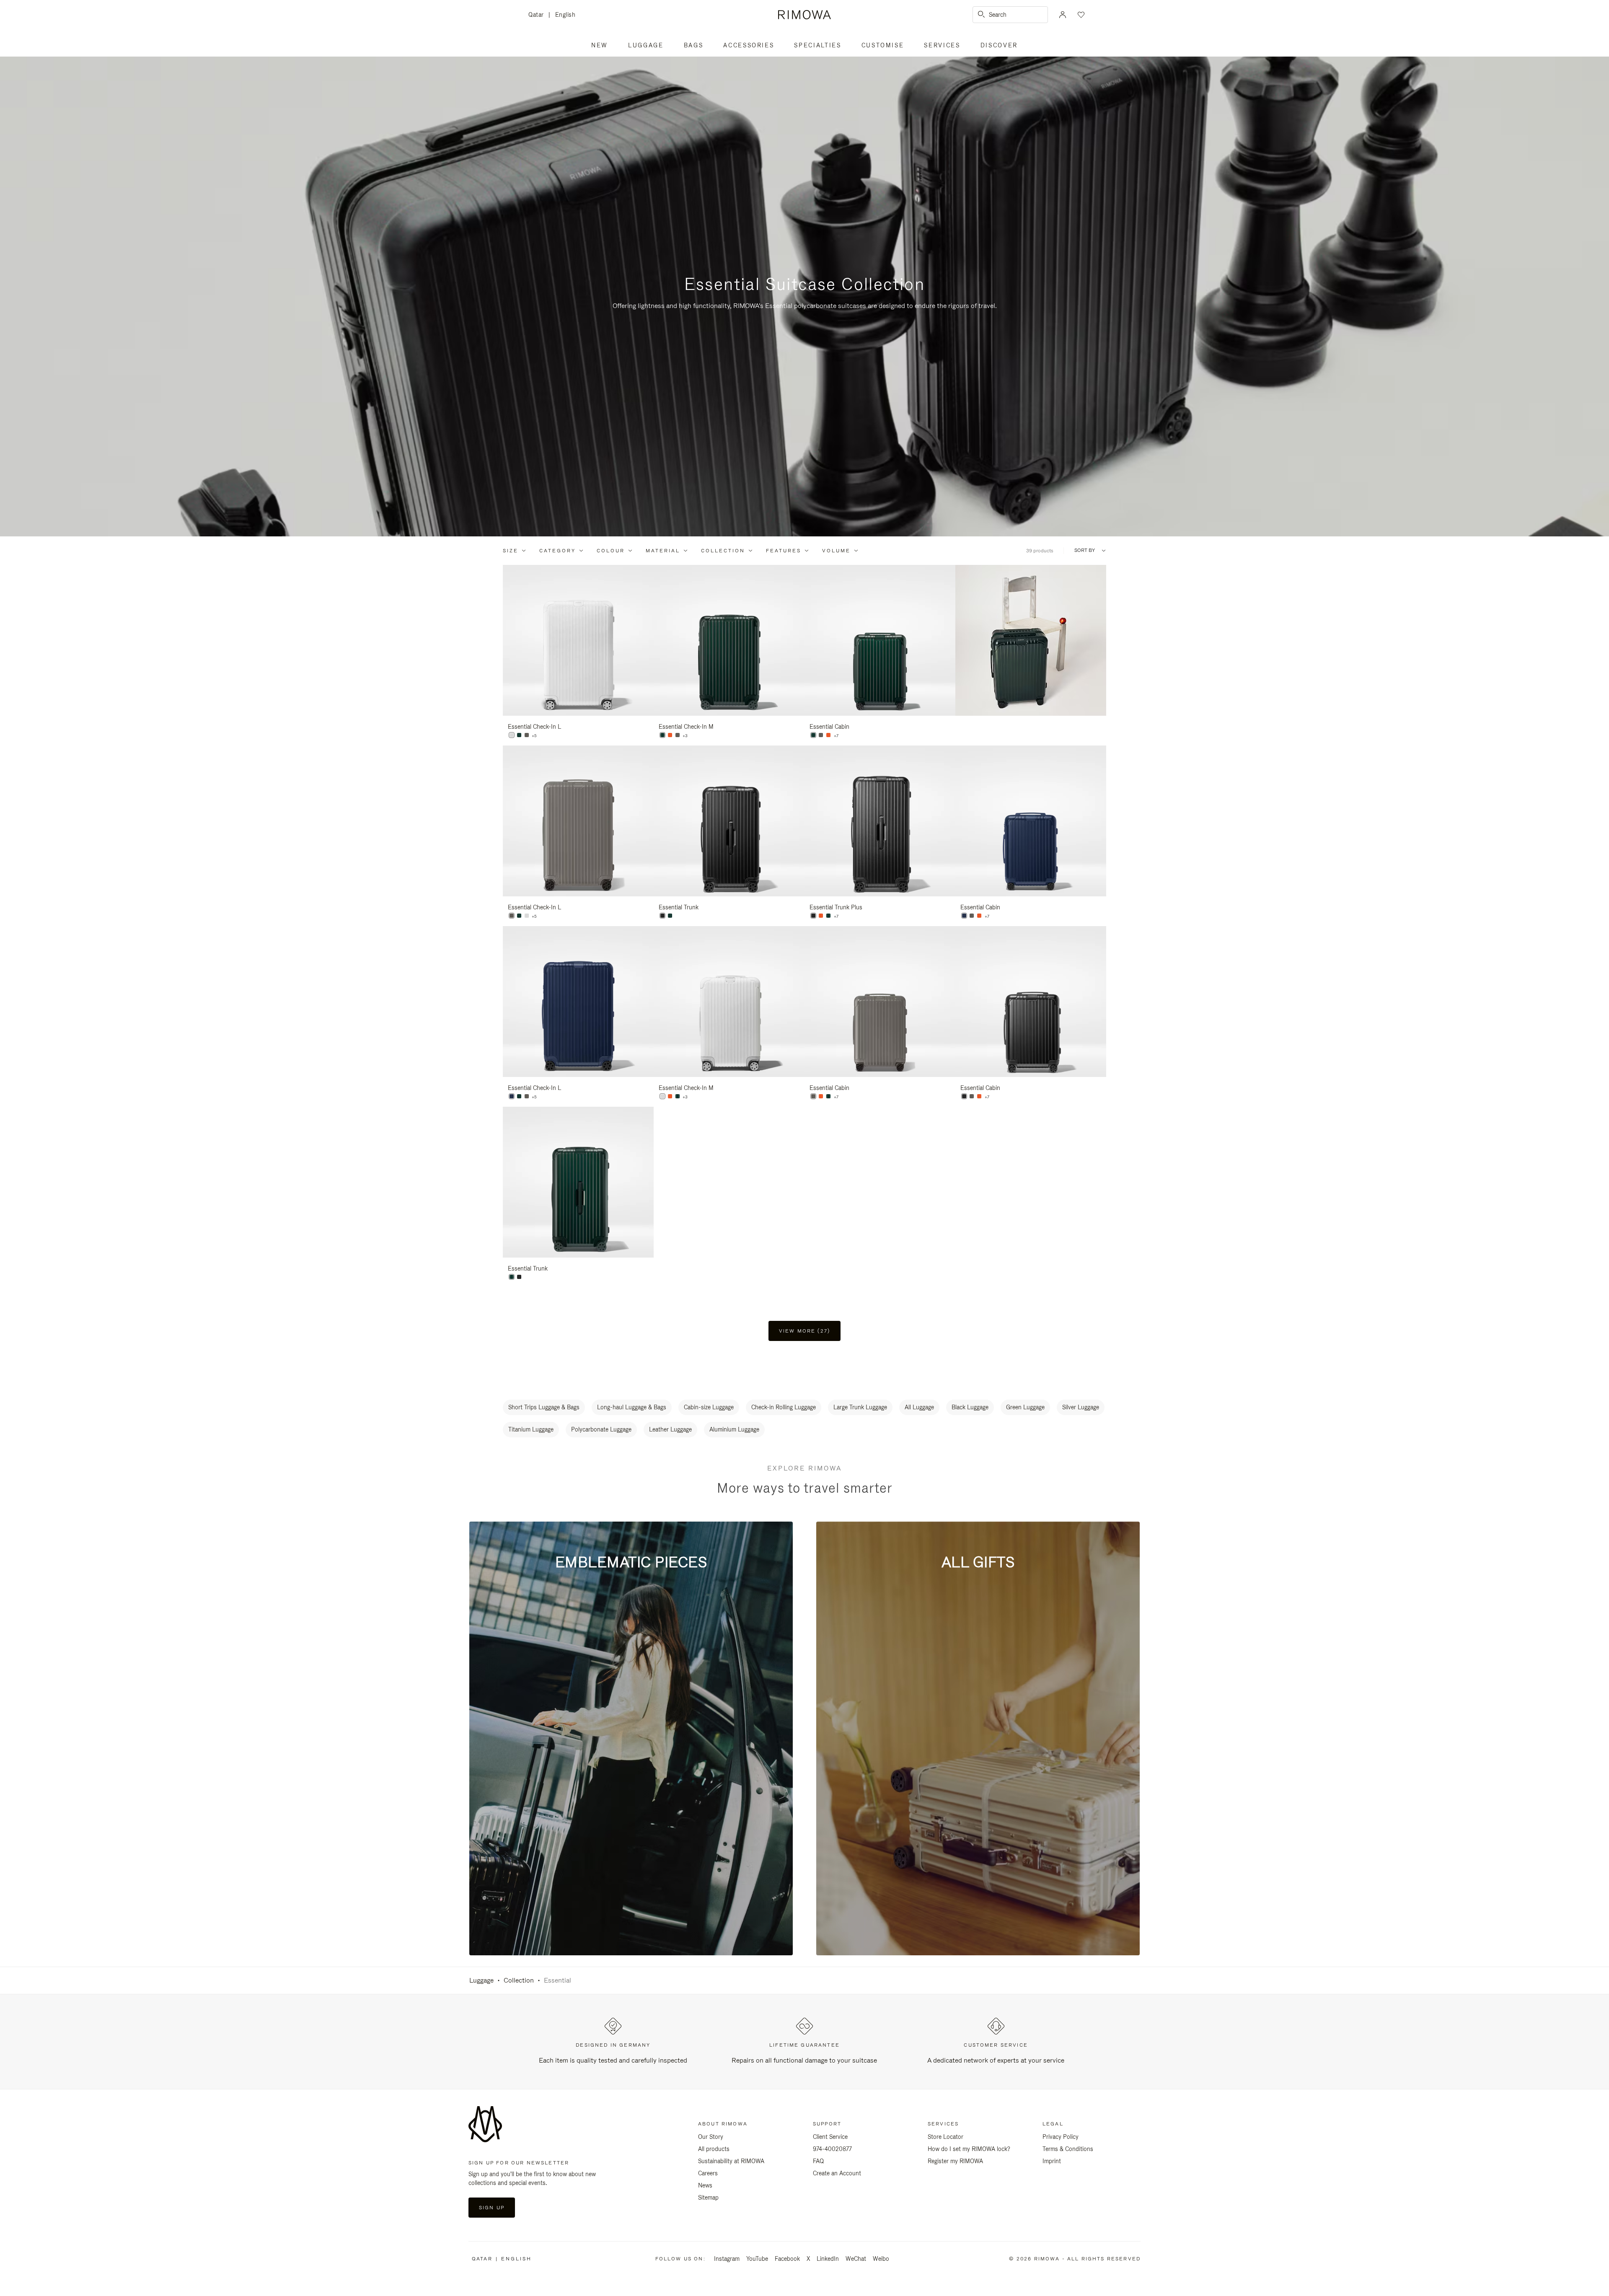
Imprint (1052, 2161)
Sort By (1085, 550)
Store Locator (945, 2137)
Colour (611, 551)
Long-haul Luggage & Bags (632, 1407)
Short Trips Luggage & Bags (544, 1407)
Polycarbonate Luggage (601, 1429)
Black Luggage (970, 1407)
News (705, 2185)
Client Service (830, 2137)
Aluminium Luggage (734, 1429)
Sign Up (492, 2208)
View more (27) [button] (804, 1331)
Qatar (538, 15)
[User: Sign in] (1063, 15)
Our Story (711, 2137)
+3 (685, 736)
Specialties (817, 45)
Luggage (646, 45)
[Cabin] (813, 735)
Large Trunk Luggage (860, 1407)
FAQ (818, 2161)
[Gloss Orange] (670, 735)
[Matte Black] (662, 916)
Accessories (749, 45)
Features (784, 551)
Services (942, 45)
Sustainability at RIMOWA (731, 2161)
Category (557, 551)
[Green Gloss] (519, 735)
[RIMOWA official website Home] (804, 15)
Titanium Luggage (531, 1429)
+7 (836, 736)
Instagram (727, 2259)
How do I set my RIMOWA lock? (969, 2149)
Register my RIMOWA (955, 2161)
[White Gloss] (662, 1096)
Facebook (787, 2259)
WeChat (856, 2259)
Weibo (881, 2259)
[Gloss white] (512, 735)
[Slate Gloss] (527, 735)
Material (663, 551)
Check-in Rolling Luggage (784, 1407)
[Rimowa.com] (1031, 640)
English (565, 15)
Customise (883, 45)
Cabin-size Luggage (709, 1407)
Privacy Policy (1061, 2137)
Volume (836, 551)
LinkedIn (828, 2259)
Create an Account (837, 2173)
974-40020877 (832, 2149)
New (600, 45)
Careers (708, 2173)
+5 (534, 736)
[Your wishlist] (1080, 15)
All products (714, 2149)
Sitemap (708, 2198)
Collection (723, 551)
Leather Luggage (670, 1429)
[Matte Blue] (964, 916)
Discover (999, 45)
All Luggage (919, 1407)
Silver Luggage (1081, 1407)
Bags (694, 45)
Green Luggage (1025, 1407)
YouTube (757, 2259)
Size (511, 551)
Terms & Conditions (1068, 2149)
